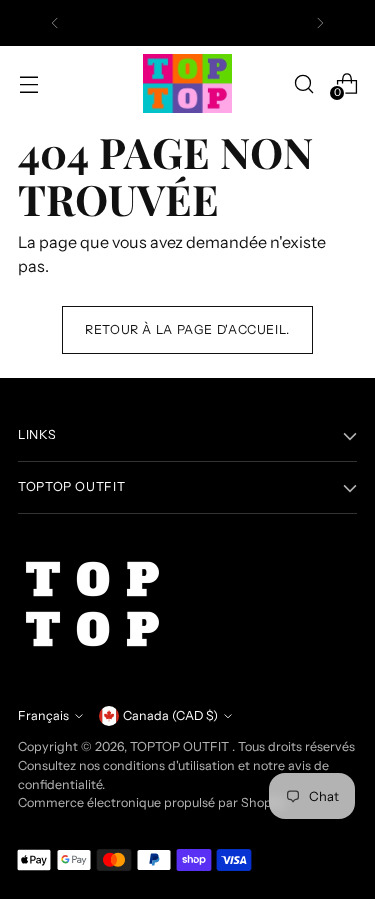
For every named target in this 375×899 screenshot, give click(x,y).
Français (43, 715)
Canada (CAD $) (170, 715)
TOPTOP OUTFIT (181, 746)
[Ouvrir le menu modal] (28, 83)
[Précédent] (55, 23)
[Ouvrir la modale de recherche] (303, 83)
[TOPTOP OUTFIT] (188, 84)
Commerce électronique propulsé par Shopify (152, 802)
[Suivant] (320, 23)
